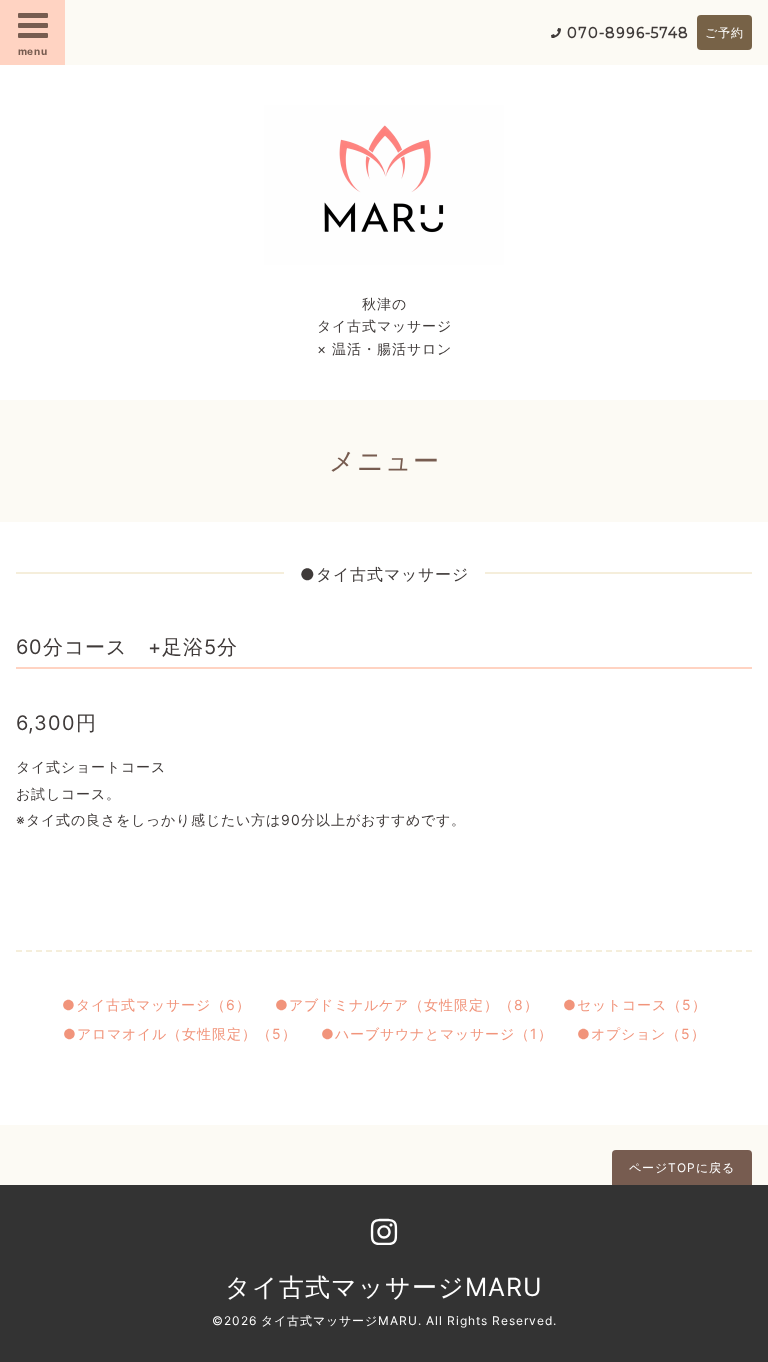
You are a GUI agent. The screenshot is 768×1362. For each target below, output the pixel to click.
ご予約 (724, 32)
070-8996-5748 (628, 33)
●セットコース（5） (635, 1004)
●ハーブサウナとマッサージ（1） (437, 1033)
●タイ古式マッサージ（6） (156, 1004)
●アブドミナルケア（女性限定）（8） (407, 1004)
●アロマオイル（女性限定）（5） (180, 1033)
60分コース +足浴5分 (127, 647)
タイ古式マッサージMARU (384, 1287)
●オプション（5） (641, 1033)
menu (33, 51)
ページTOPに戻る (682, 1167)
